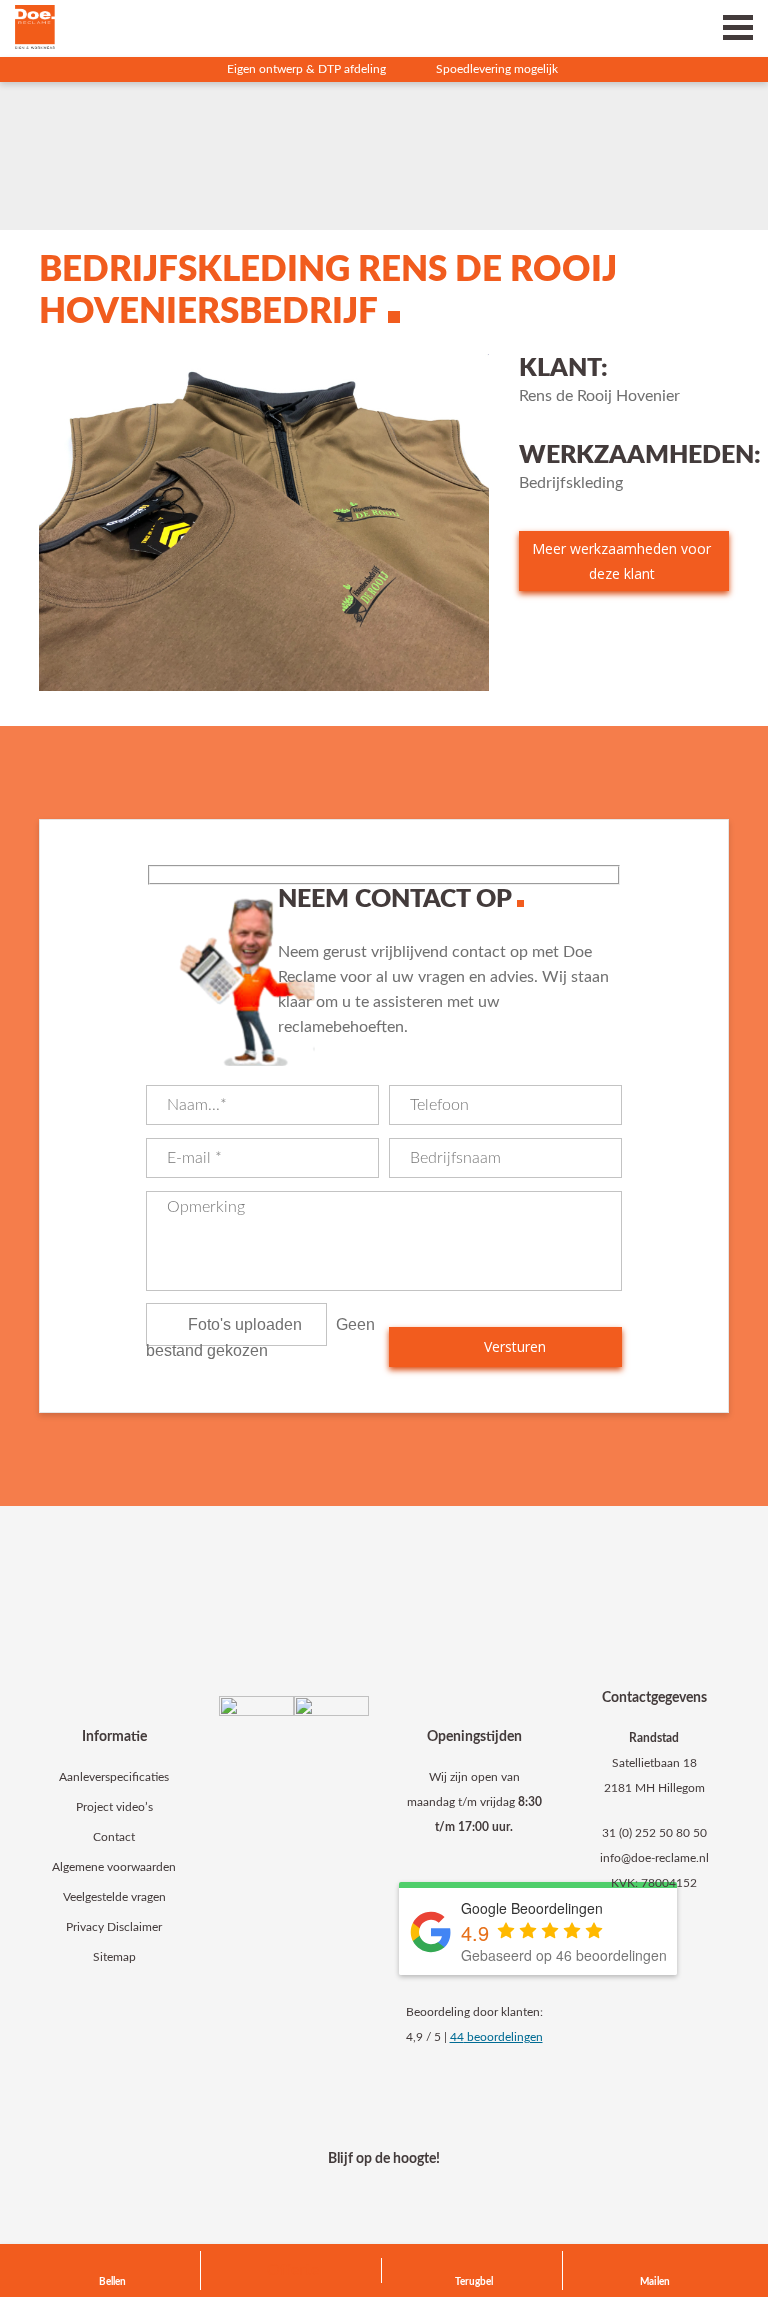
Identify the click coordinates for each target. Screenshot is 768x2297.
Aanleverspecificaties (114, 1777)
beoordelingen (496, 2037)
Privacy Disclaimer (114, 1927)
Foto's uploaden (245, 1324)
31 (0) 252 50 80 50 (654, 1833)
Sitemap (114, 1957)
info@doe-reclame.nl (654, 1858)
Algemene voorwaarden (114, 1867)
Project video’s (114, 1807)
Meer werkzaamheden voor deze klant (621, 561)
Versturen (513, 1346)
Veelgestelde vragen (114, 1897)
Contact (114, 1837)
